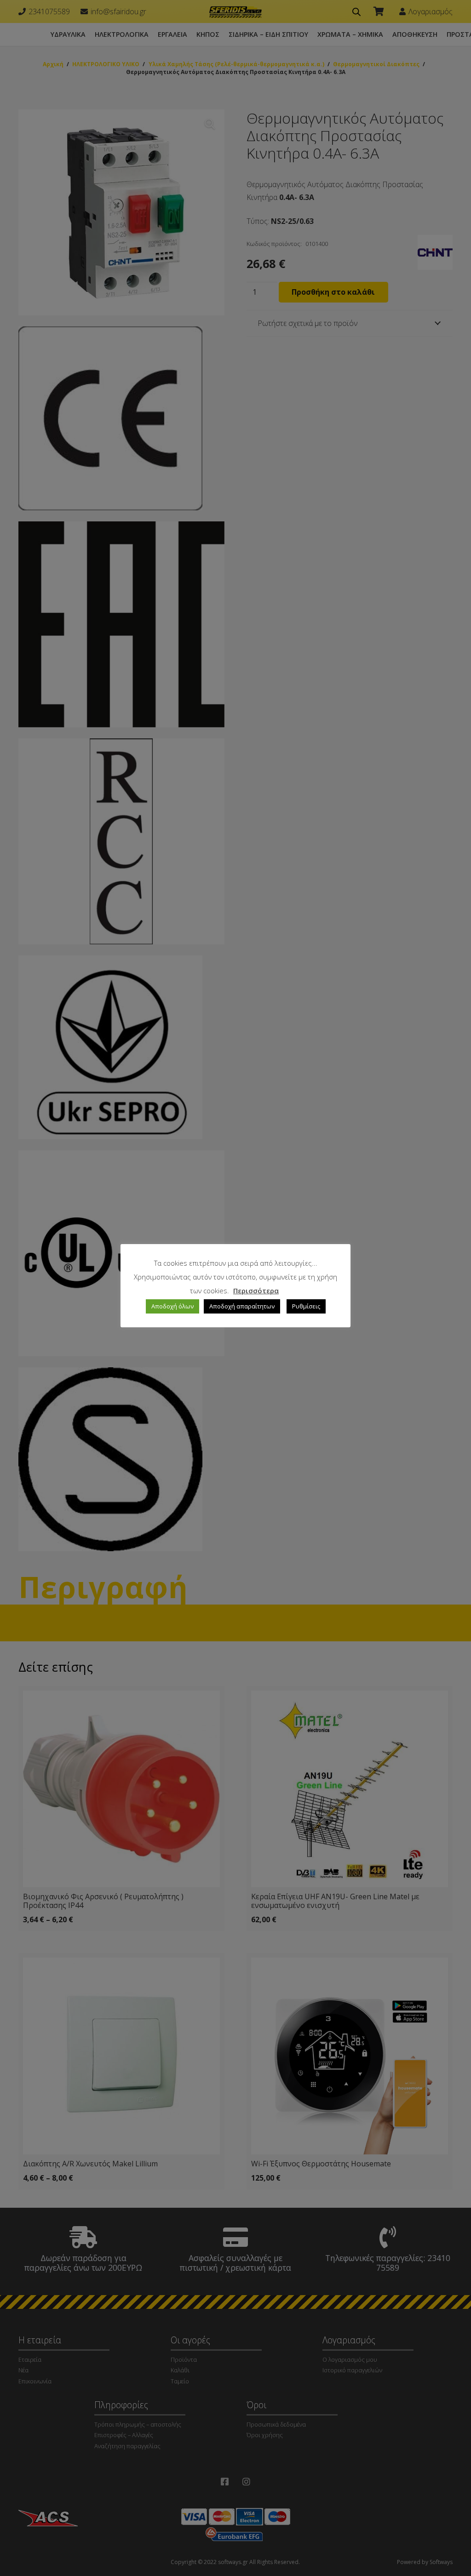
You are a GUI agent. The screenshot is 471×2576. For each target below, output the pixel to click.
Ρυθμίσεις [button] (306, 1306)
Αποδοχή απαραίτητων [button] (242, 1306)
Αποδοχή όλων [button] (172, 1306)
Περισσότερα (256, 1291)
